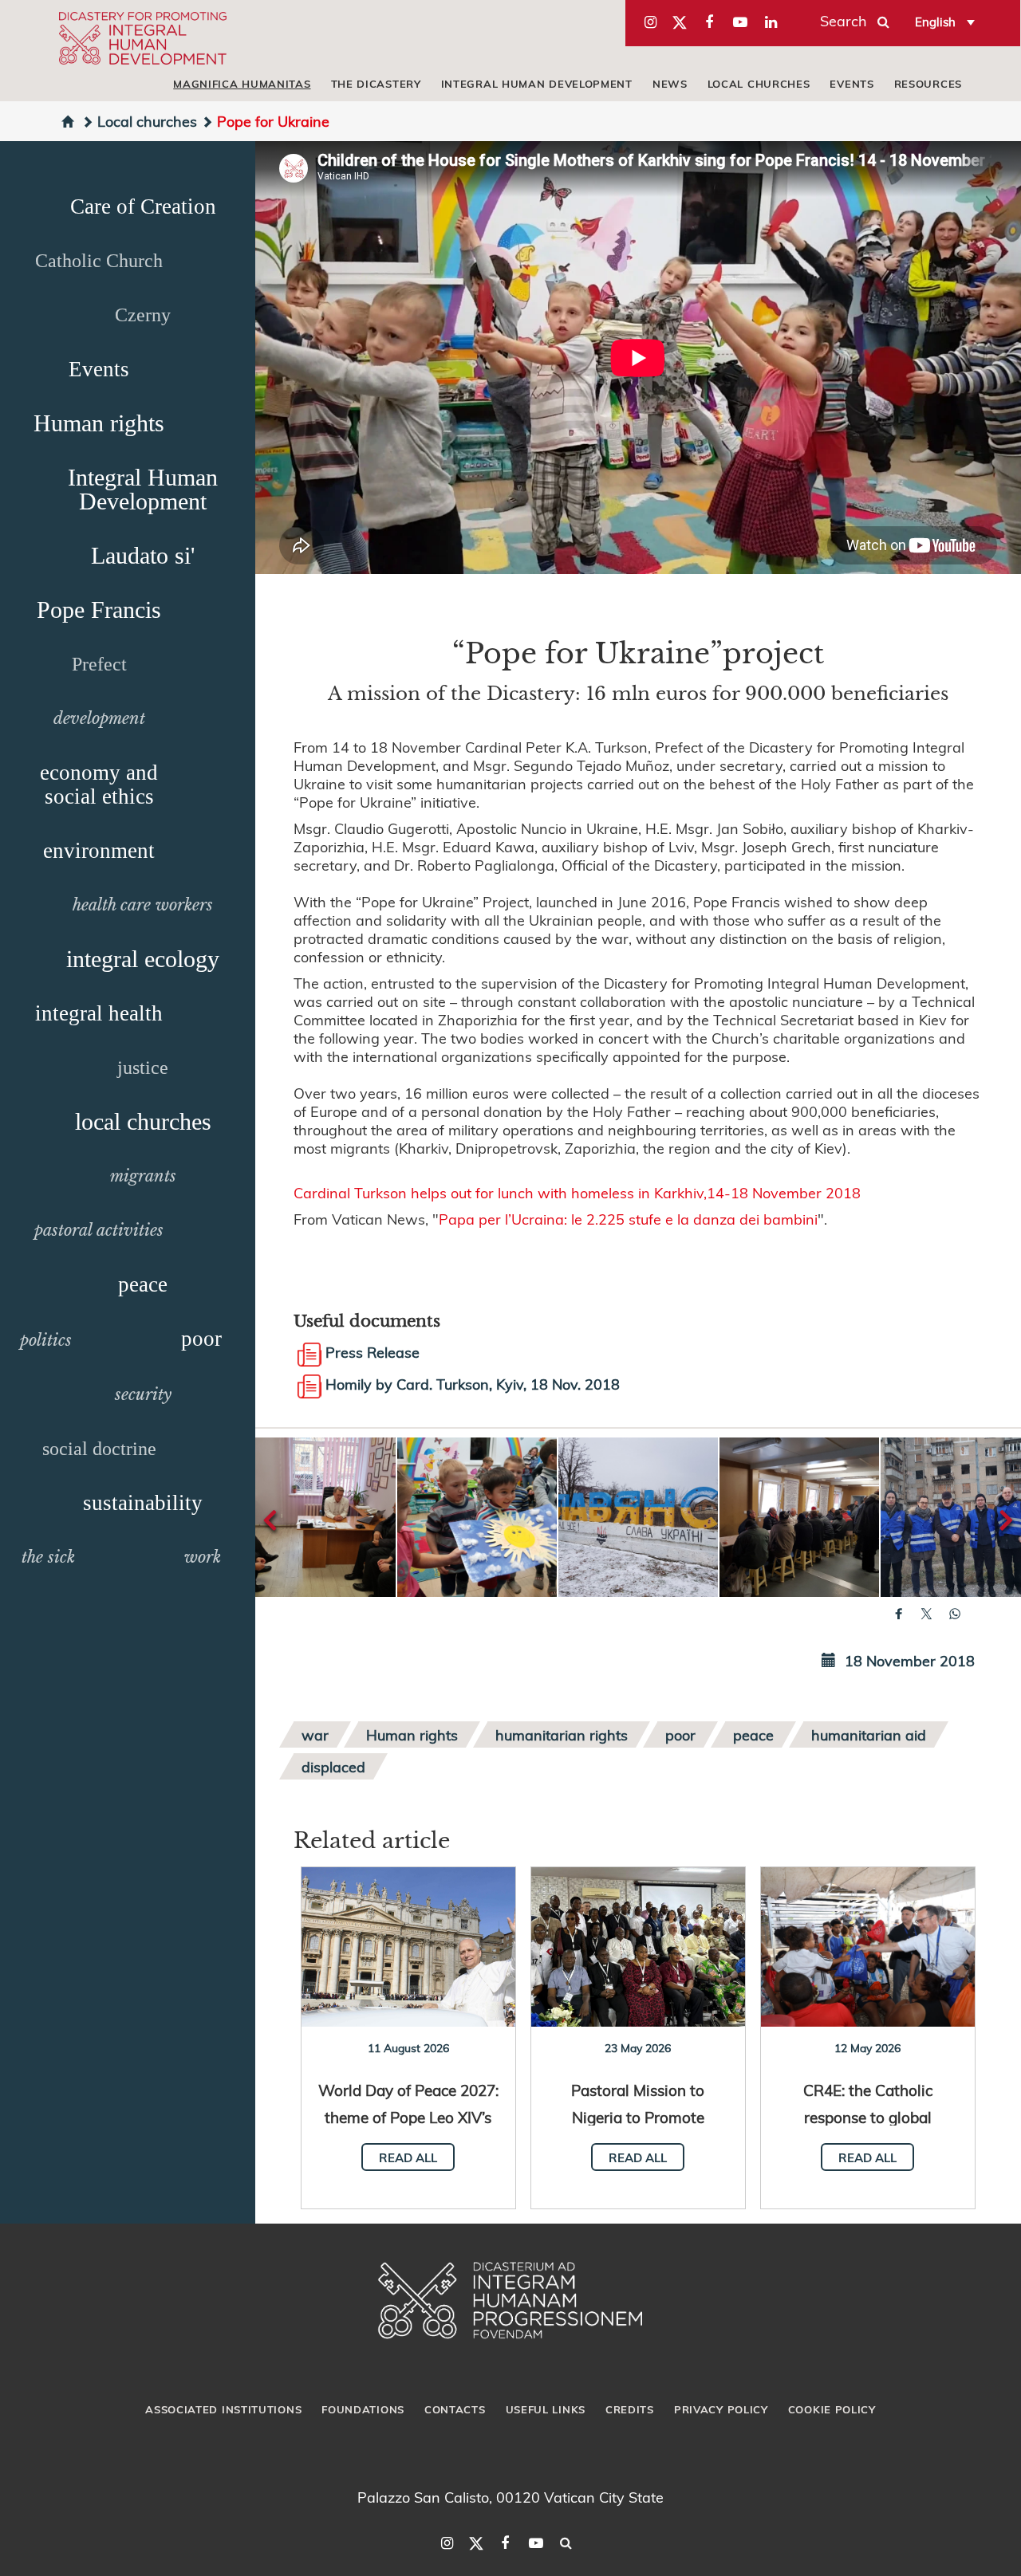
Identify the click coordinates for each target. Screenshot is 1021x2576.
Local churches (147, 121)
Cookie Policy (832, 2409)
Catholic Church (99, 261)
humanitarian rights (562, 1734)
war (315, 1734)
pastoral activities (99, 1230)
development (99, 718)
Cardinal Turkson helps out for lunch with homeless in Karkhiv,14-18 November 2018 (577, 1192)
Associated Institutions (223, 2409)
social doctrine (99, 1449)
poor (201, 1339)
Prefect (99, 664)
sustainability (143, 1503)
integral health (99, 1013)
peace (143, 1284)
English (935, 22)
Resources (928, 84)
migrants (143, 1176)
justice (143, 1068)
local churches (759, 84)
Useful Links (546, 2409)
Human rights (99, 423)
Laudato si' (143, 555)
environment (99, 851)
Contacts (455, 2409)
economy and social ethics (99, 785)
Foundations (363, 2409)
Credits (630, 2409)
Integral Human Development (537, 84)
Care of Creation (143, 206)
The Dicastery (376, 84)
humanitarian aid (869, 1734)
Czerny (143, 315)
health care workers (143, 905)
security (143, 1394)
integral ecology (143, 959)
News (670, 84)
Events (851, 84)
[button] (316, 1517)
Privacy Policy (721, 2409)
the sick (48, 1557)
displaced (333, 1766)
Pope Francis (99, 610)
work (203, 1557)
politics (46, 1340)
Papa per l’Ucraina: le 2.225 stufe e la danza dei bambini (628, 1219)
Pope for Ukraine (273, 121)
